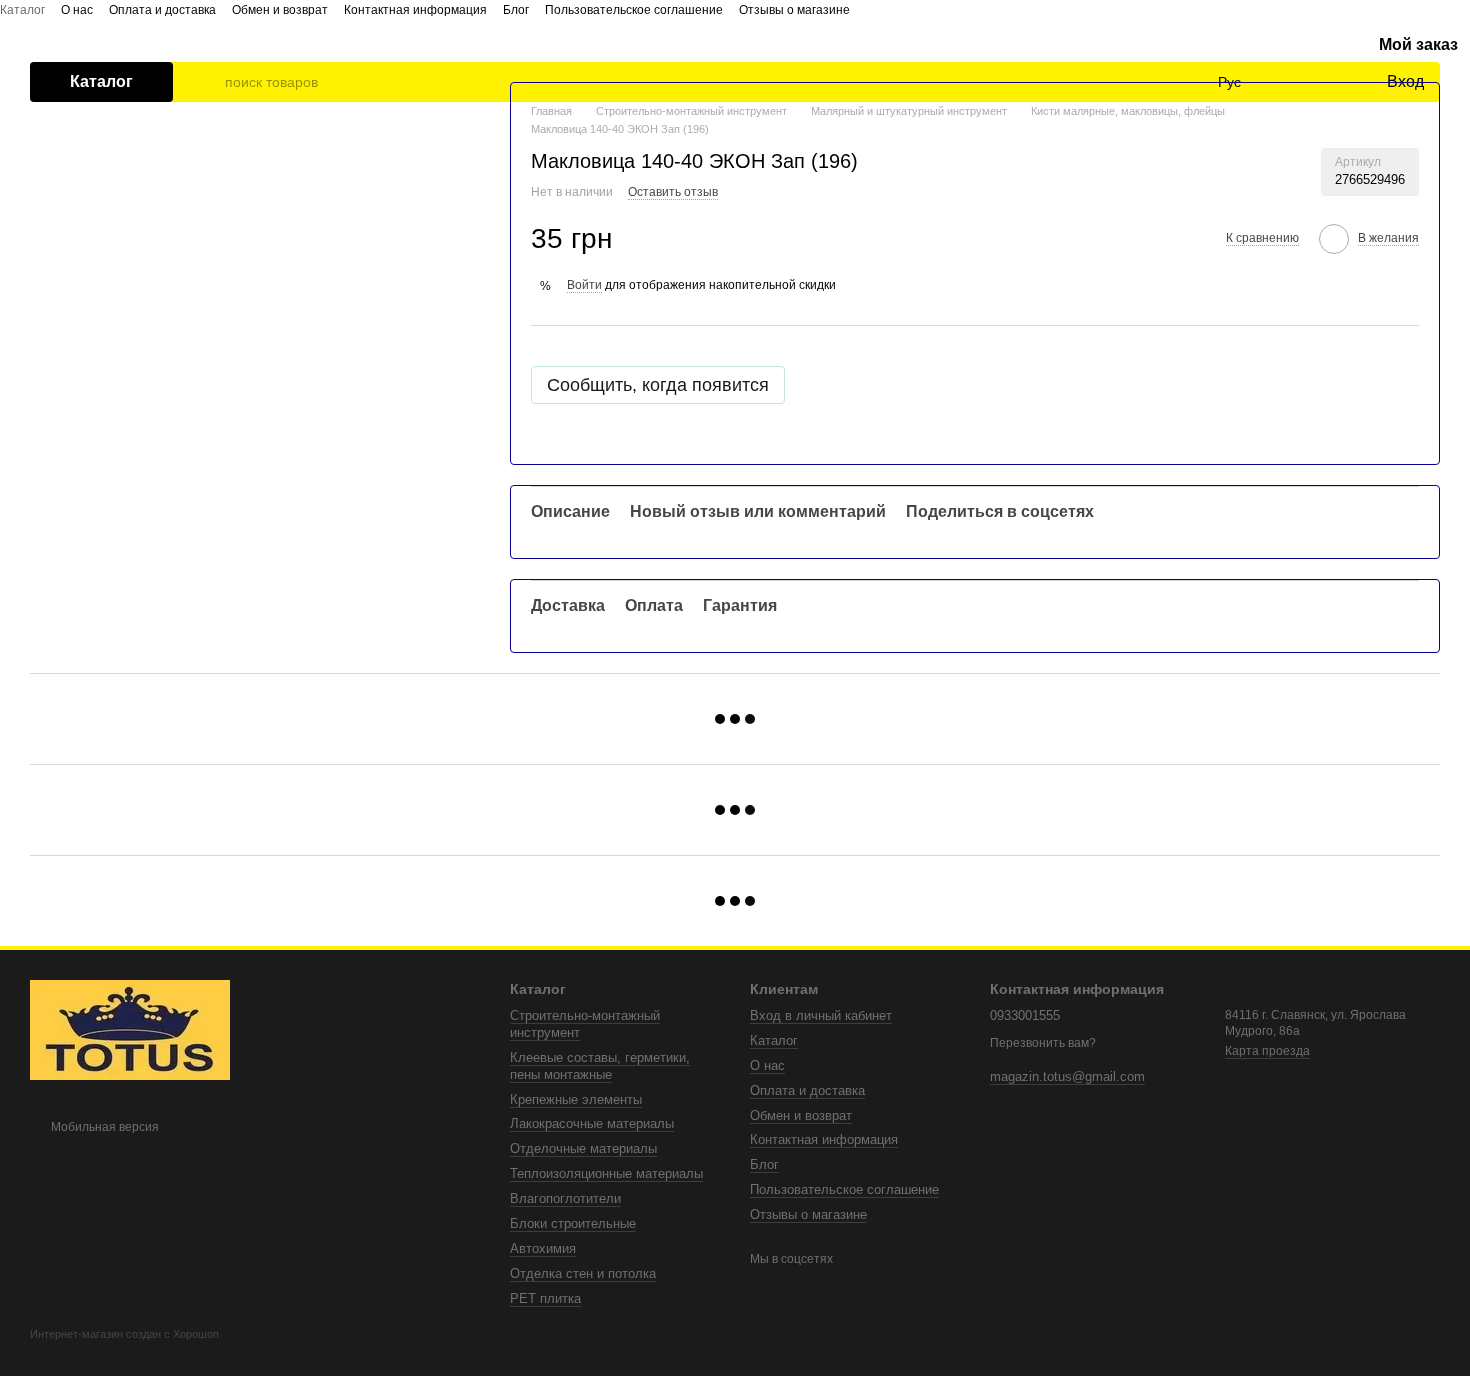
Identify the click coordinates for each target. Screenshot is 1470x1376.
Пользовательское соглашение (634, 10)
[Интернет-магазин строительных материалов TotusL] (130, 1029)
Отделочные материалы (583, 1148)
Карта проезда (1267, 1051)
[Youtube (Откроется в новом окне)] (882, 9)
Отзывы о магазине (794, 10)
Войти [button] (584, 285)
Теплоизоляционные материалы (606, 1173)
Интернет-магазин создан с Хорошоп (124, 1334)
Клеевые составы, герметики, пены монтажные (600, 1066)
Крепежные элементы (576, 1099)
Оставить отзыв (673, 192)
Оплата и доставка (162, 10)
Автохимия (543, 1248)
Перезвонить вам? (1043, 1043)
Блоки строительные (573, 1223)
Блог (516, 10)
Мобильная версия (103, 1127)
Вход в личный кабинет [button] (821, 1015)
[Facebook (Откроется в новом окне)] (858, 9)
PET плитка (545, 1298)
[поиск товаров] (209, 82)
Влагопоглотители (565, 1198)
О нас (77, 10)
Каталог (22, 10)
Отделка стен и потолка (583, 1273)
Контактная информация (415, 10)
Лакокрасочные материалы (592, 1123)
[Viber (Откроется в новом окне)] (930, 9)
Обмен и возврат (280, 10)
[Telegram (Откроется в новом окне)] (906, 9)
